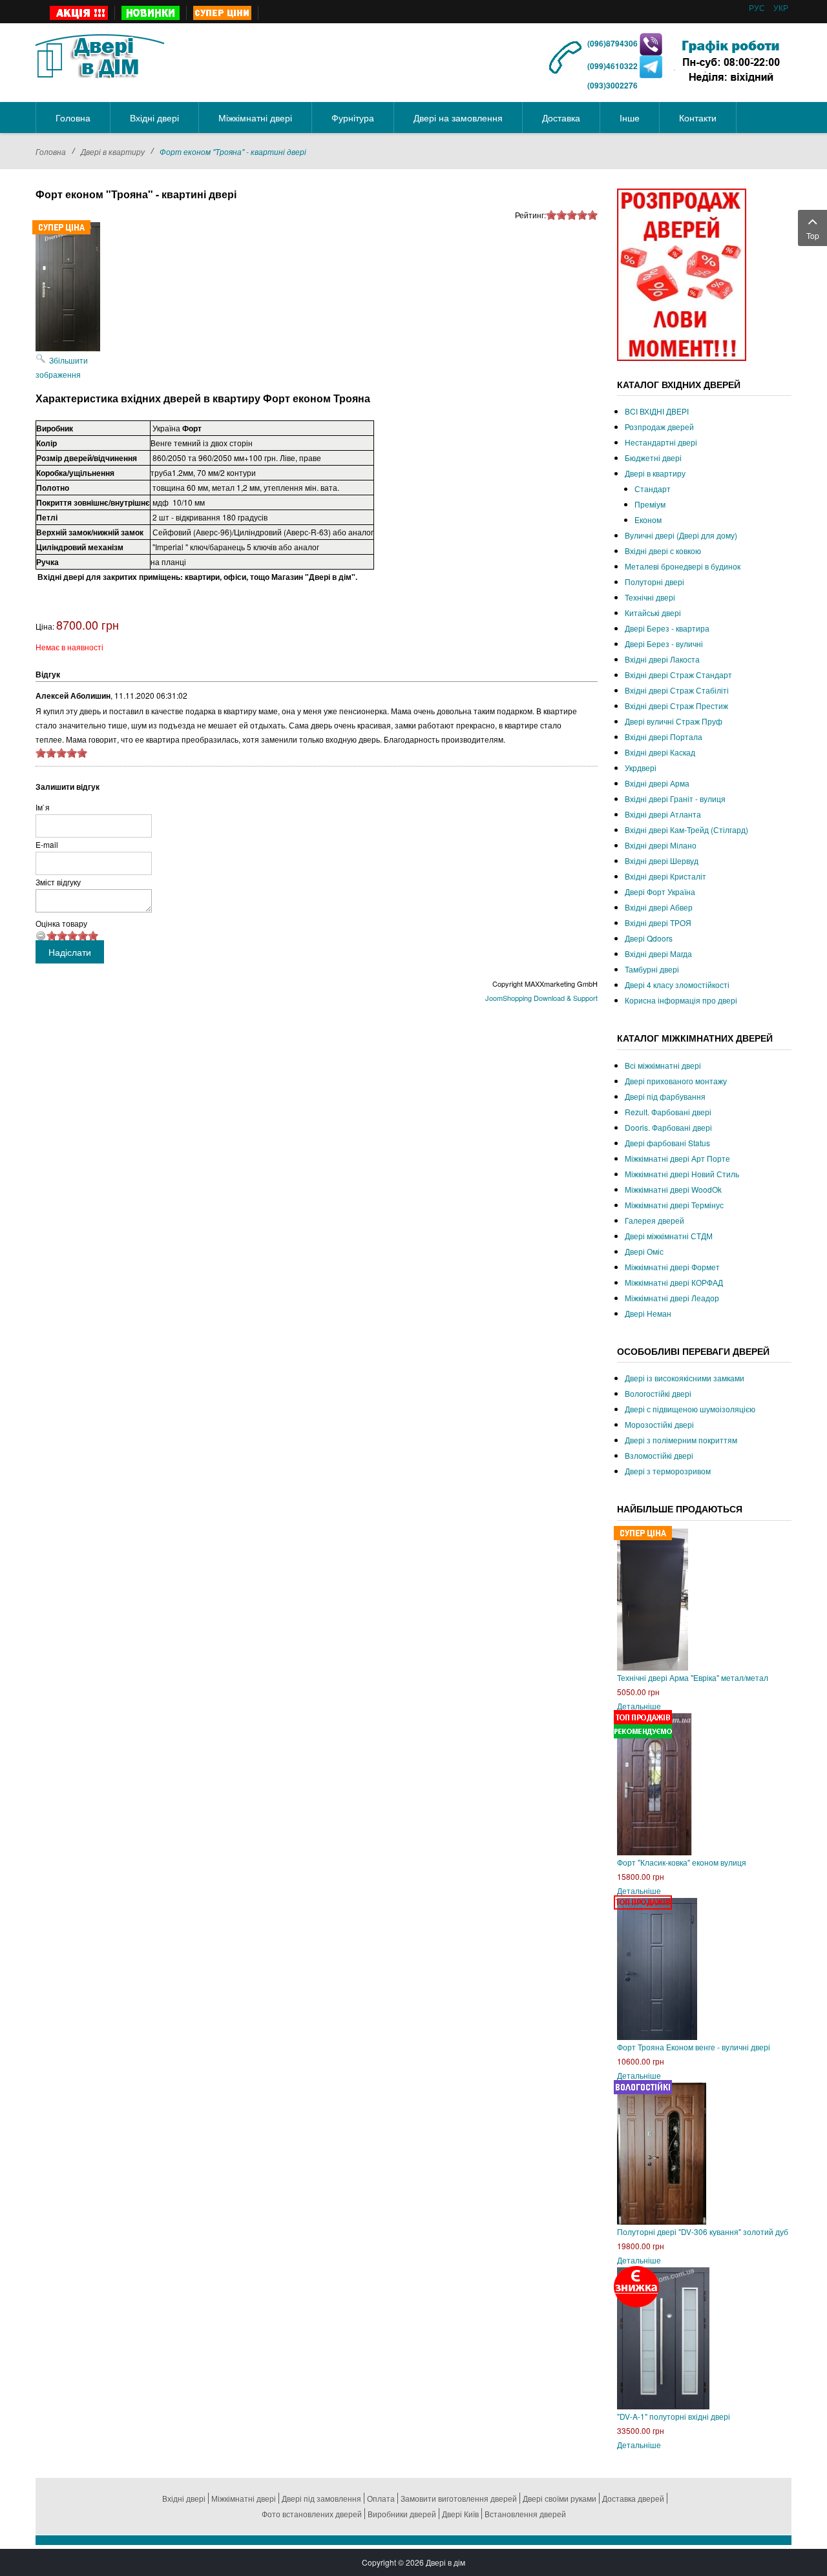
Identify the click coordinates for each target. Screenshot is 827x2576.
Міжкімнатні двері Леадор (672, 1298)
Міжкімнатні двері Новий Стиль (682, 1174)
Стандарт (653, 489)
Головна (51, 151)
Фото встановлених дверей (312, 2514)
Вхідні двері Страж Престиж (676, 706)
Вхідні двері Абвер (659, 907)
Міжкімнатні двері (244, 2498)
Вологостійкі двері (658, 1393)
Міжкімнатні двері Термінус (674, 1205)
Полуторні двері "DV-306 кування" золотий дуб (703, 2231)
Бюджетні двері (653, 458)
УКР (781, 7)
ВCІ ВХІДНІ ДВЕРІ (657, 411)
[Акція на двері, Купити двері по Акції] (79, 13)
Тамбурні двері (652, 969)
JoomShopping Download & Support (541, 998)
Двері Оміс (644, 1251)
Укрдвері (641, 768)
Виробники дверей (402, 2514)
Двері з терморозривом (668, 1471)
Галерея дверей (654, 1220)
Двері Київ (460, 2514)
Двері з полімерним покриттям (681, 1440)
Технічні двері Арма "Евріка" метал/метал (693, 1677)
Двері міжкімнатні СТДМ (669, 1236)
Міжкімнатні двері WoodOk (673, 1189)
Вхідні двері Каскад (660, 752)
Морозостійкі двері (659, 1424)
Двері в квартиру (113, 151)
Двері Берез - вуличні (664, 644)
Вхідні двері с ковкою (663, 551)
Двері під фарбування (665, 1096)
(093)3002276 (612, 85)
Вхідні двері (184, 2498)
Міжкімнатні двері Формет (672, 1267)
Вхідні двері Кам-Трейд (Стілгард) (686, 829)
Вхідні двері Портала (664, 737)
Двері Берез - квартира (667, 628)
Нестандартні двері (661, 442)
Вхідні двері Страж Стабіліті (677, 690)
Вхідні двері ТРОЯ (658, 922)
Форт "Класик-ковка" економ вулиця (682, 1862)
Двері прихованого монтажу (676, 1081)
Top (813, 235)
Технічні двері (650, 597)
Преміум (650, 504)
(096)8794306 (613, 43)
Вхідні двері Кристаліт (665, 876)
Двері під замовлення (321, 2498)
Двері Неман (648, 1313)
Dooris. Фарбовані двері (668, 1127)
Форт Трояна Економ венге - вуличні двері (694, 2047)
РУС (758, 7)
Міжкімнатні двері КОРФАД (674, 1282)
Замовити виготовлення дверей (459, 2498)
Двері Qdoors (649, 938)
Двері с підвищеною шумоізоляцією (690, 1409)
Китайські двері (653, 613)
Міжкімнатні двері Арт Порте (677, 1158)
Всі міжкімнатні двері (663, 1065)
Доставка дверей (633, 2498)
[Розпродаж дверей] (682, 273)
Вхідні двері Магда (658, 953)
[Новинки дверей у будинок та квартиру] (151, 13)
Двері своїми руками (560, 2498)
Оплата (381, 2498)
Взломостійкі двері (659, 1455)
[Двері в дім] (100, 54)
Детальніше (639, 1706)
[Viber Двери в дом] (651, 43)
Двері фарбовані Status (667, 1143)
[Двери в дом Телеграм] (651, 66)
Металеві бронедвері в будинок (683, 566)
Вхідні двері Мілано (661, 845)
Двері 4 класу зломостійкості (677, 984)
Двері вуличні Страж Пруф (674, 721)
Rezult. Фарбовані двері (668, 1112)
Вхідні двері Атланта (663, 814)
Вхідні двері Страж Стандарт (678, 675)
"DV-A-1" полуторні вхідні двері (674, 2416)
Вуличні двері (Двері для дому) (681, 535)
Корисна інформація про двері (681, 1000)
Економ (648, 520)
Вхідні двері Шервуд (662, 860)
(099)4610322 (612, 66)
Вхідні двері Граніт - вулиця (675, 799)
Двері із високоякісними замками (685, 1378)
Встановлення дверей (525, 2514)
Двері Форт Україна (660, 891)
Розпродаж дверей (659, 427)
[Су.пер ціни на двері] (223, 13)
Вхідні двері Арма (657, 783)
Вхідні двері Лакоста (662, 659)
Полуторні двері (654, 582)
